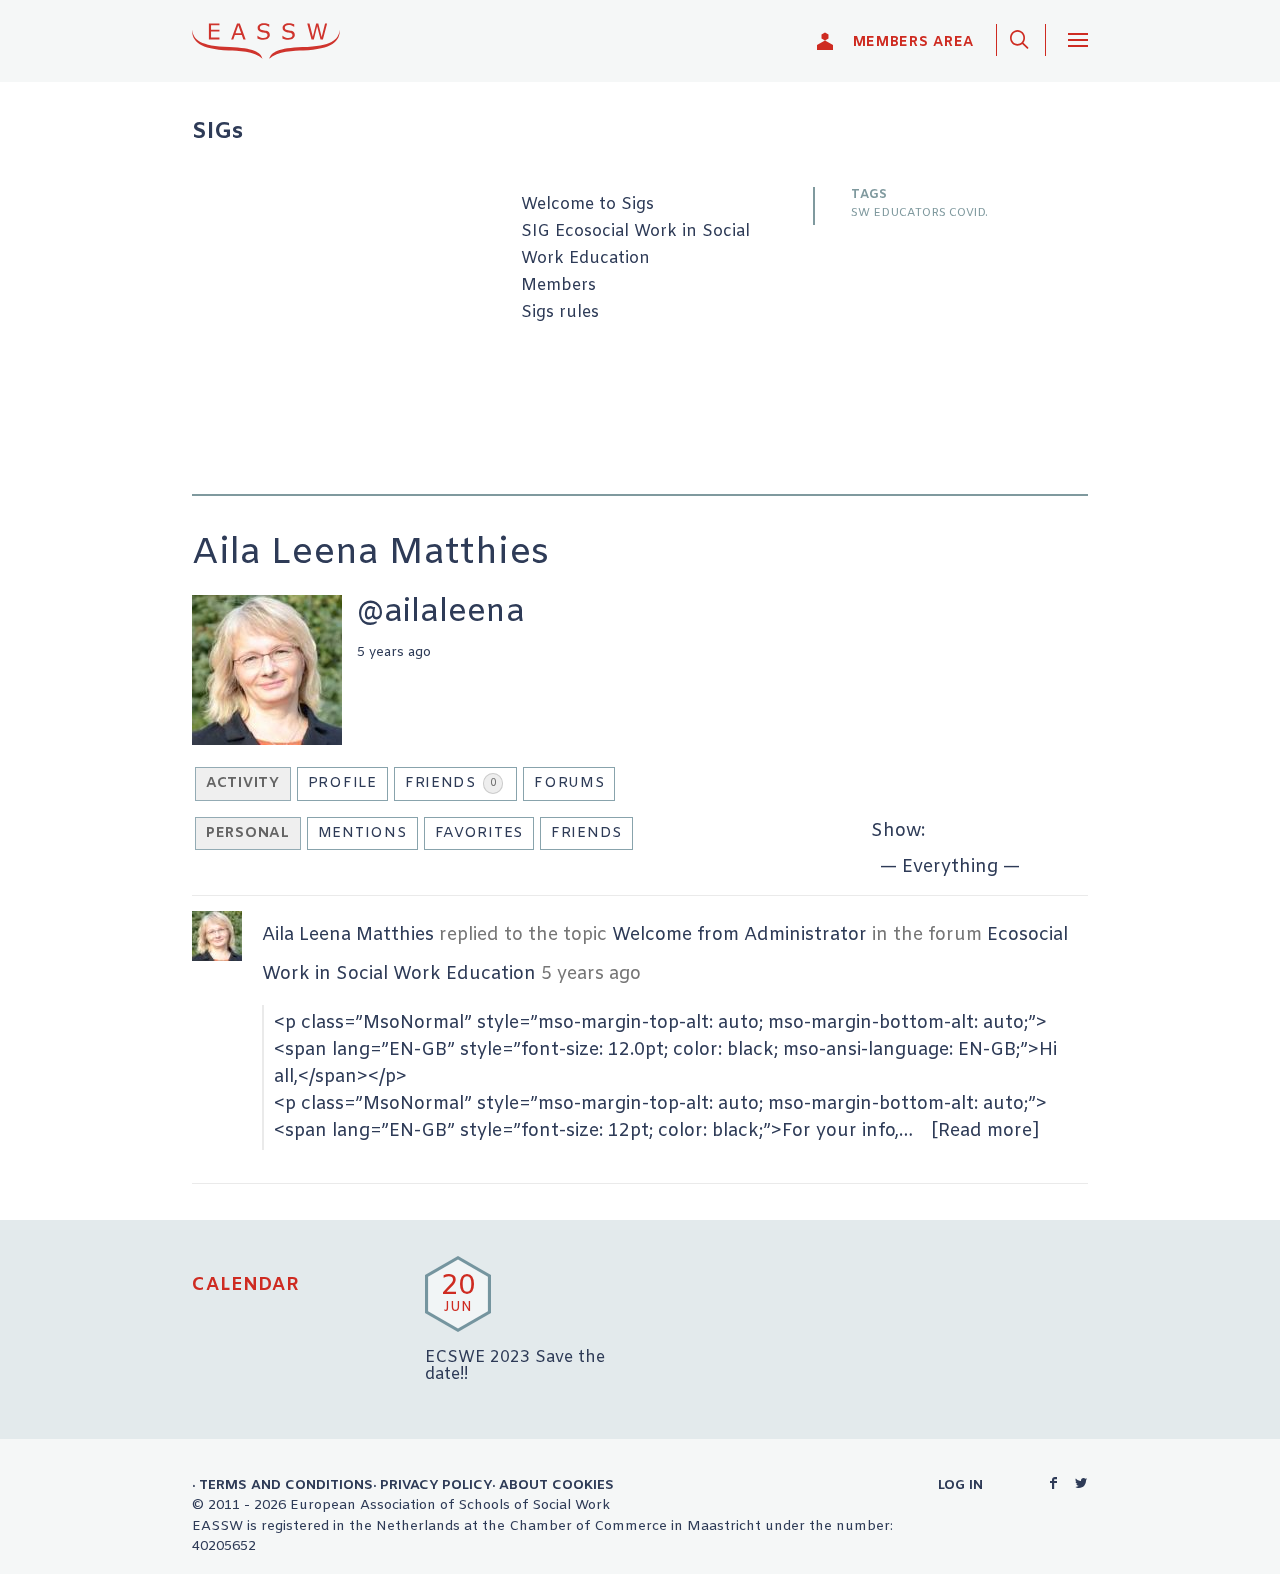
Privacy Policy (436, 1485)
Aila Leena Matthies (348, 935)
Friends (450, 783)
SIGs (217, 132)
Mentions (362, 833)
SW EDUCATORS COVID (918, 213)
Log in (960, 1485)
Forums (569, 783)
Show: (898, 831)
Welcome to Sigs (587, 205)
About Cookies (556, 1485)
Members (558, 286)
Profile (342, 783)
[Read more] (985, 1131)
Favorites (479, 833)
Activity (243, 783)
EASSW (279, 40)
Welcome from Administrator (739, 935)
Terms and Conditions (286, 1485)
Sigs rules (560, 313)
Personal (248, 833)
